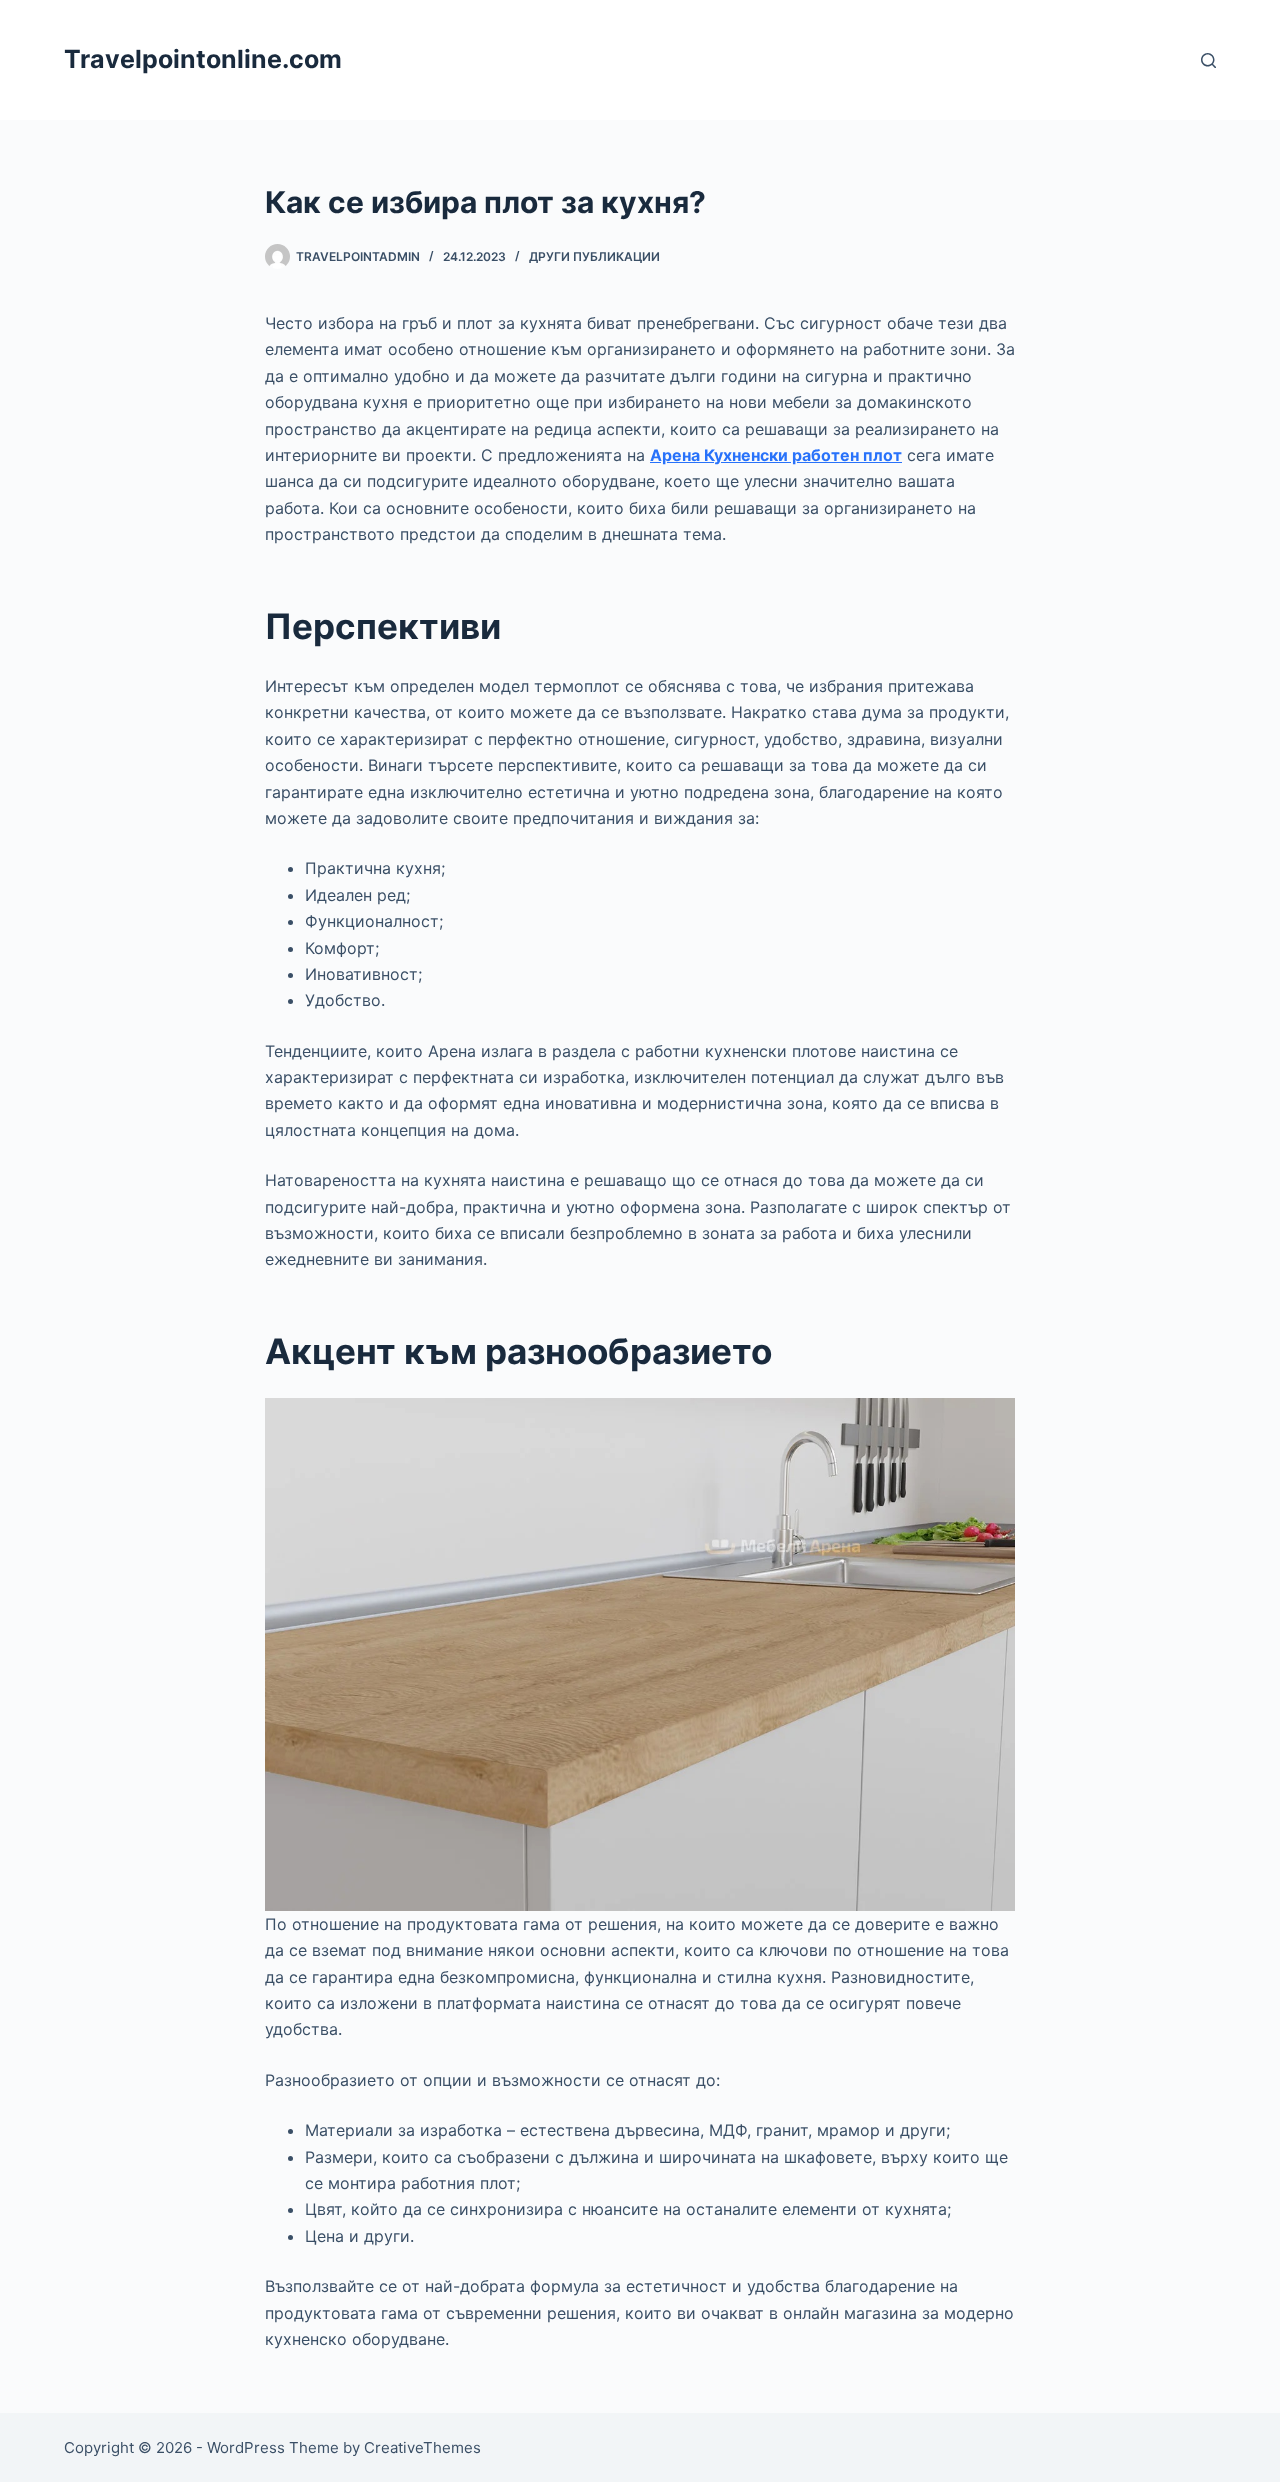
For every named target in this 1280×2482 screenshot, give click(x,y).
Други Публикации (594, 256)
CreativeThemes (422, 2447)
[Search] (1208, 60)
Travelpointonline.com (203, 59)
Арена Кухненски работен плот (776, 455)
